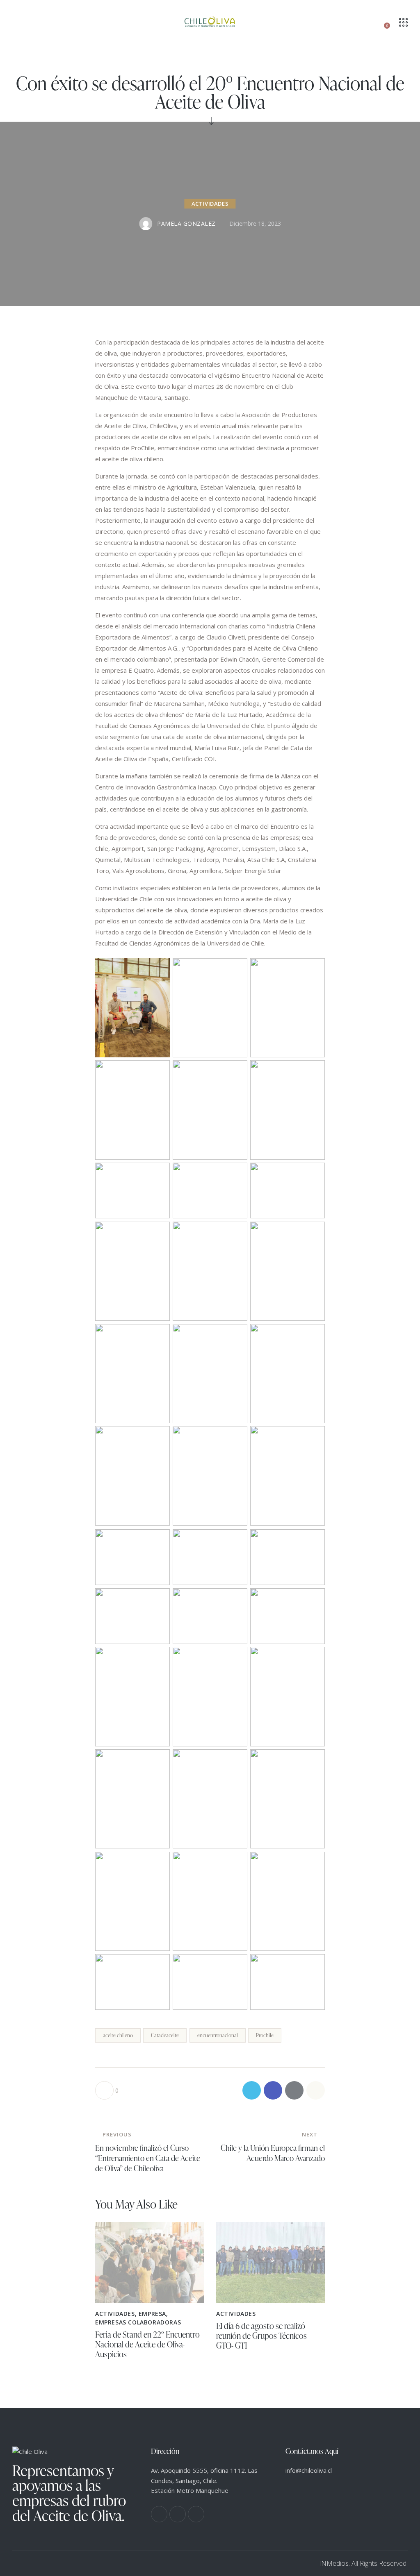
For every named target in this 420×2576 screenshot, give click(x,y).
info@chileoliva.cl (309, 2470)
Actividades (210, 204)
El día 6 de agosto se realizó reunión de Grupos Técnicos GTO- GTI (261, 2336)
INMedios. (334, 2563)
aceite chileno (118, 2035)
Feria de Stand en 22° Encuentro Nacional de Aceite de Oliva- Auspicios (147, 2344)
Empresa (152, 2314)
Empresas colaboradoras (138, 2322)
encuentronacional (218, 2035)
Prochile (265, 2035)
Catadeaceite (165, 2035)
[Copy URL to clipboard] (316, 2090)
